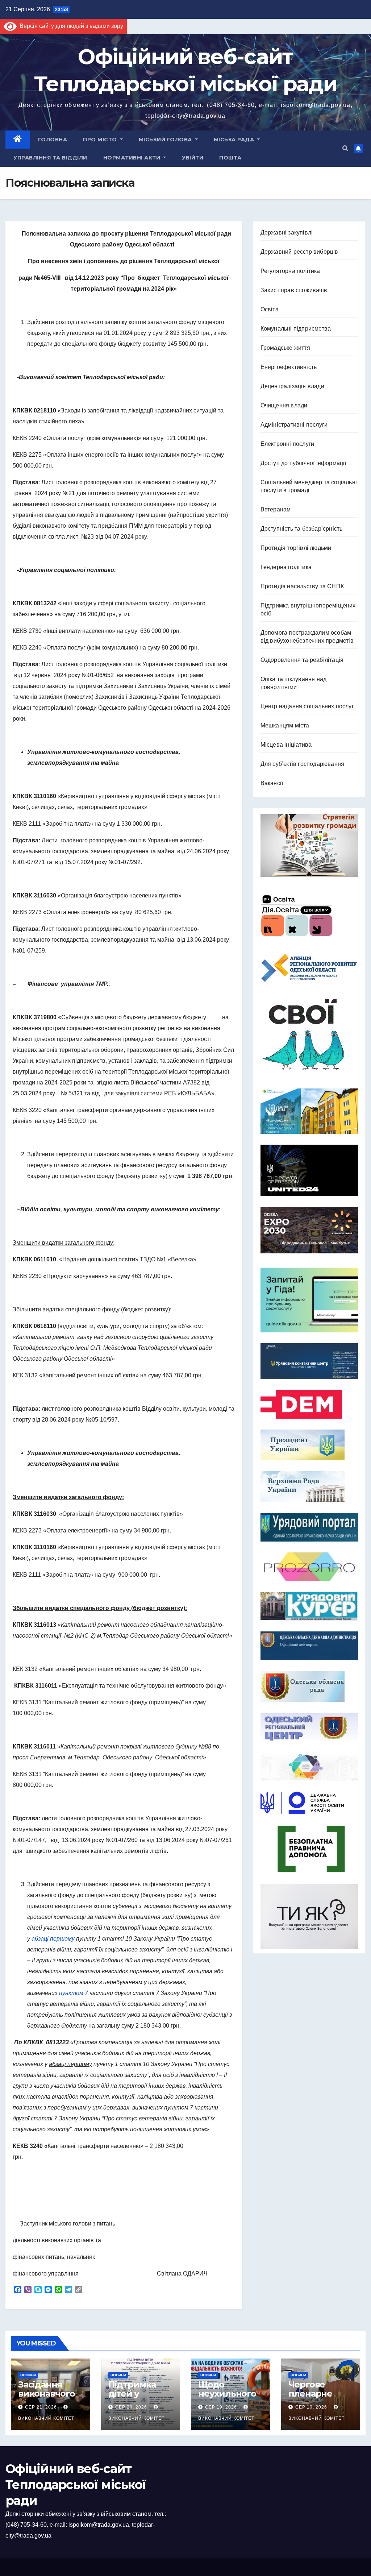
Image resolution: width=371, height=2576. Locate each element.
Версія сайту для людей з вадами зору (70, 26)
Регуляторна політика (290, 271)
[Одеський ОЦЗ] (309, 1727)
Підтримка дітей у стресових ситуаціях (132, 2398)
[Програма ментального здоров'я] (309, 1917)
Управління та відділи (50, 158)
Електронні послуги (287, 444)
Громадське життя (285, 348)
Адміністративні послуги (294, 425)
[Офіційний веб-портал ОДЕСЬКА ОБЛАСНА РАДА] (309, 1686)
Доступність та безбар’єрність (302, 529)
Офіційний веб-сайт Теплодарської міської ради (76, 2485)
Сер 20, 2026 (131, 2407)
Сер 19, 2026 (221, 2407)
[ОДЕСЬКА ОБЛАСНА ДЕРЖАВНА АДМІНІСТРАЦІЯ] (309, 1646)
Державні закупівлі (287, 233)
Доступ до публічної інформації (303, 463)
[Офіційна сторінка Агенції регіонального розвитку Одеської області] (309, 968)
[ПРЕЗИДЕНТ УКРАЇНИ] (309, 1445)
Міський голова (166, 140)
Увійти (193, 158)
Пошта (230, 158)
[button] (345, 148)
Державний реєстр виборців (299, 252)
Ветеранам (276, 509)
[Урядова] (309, 1361)
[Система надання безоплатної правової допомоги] (309, 1849)
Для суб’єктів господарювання (303, 764)
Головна (53, 140)
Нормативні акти (133, 158)
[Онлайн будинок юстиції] (309, 1766)
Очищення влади (284, 405)
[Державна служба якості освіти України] (309, 1803)
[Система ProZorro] (309, 1567)
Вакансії (272, 783)
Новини (28, 2375)
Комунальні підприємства (296, 329)
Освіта (270, 309)
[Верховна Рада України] (309, 1487)
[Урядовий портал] (309, 1527)
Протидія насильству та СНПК (302, 586)
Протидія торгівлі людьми (296, 548)
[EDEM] (309, 1404)
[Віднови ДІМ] (309, 1111)
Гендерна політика (286, 567)
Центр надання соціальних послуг (307, 706)
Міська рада (235, 140)
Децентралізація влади (292, 386)
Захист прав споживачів (294, 290)
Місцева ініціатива (286, 745)
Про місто (101, 140)
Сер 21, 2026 (41, 2407)
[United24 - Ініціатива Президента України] (309, 1170)
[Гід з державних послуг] (309, 1298)
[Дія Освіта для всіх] (309, 915)
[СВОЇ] (309, 1035)
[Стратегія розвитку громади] (309, 846)
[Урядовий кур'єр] (309, 1606)
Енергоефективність (289, 367)
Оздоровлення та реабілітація (302, 660)
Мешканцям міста (285, 725)
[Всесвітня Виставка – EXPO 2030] (309, 1230)
